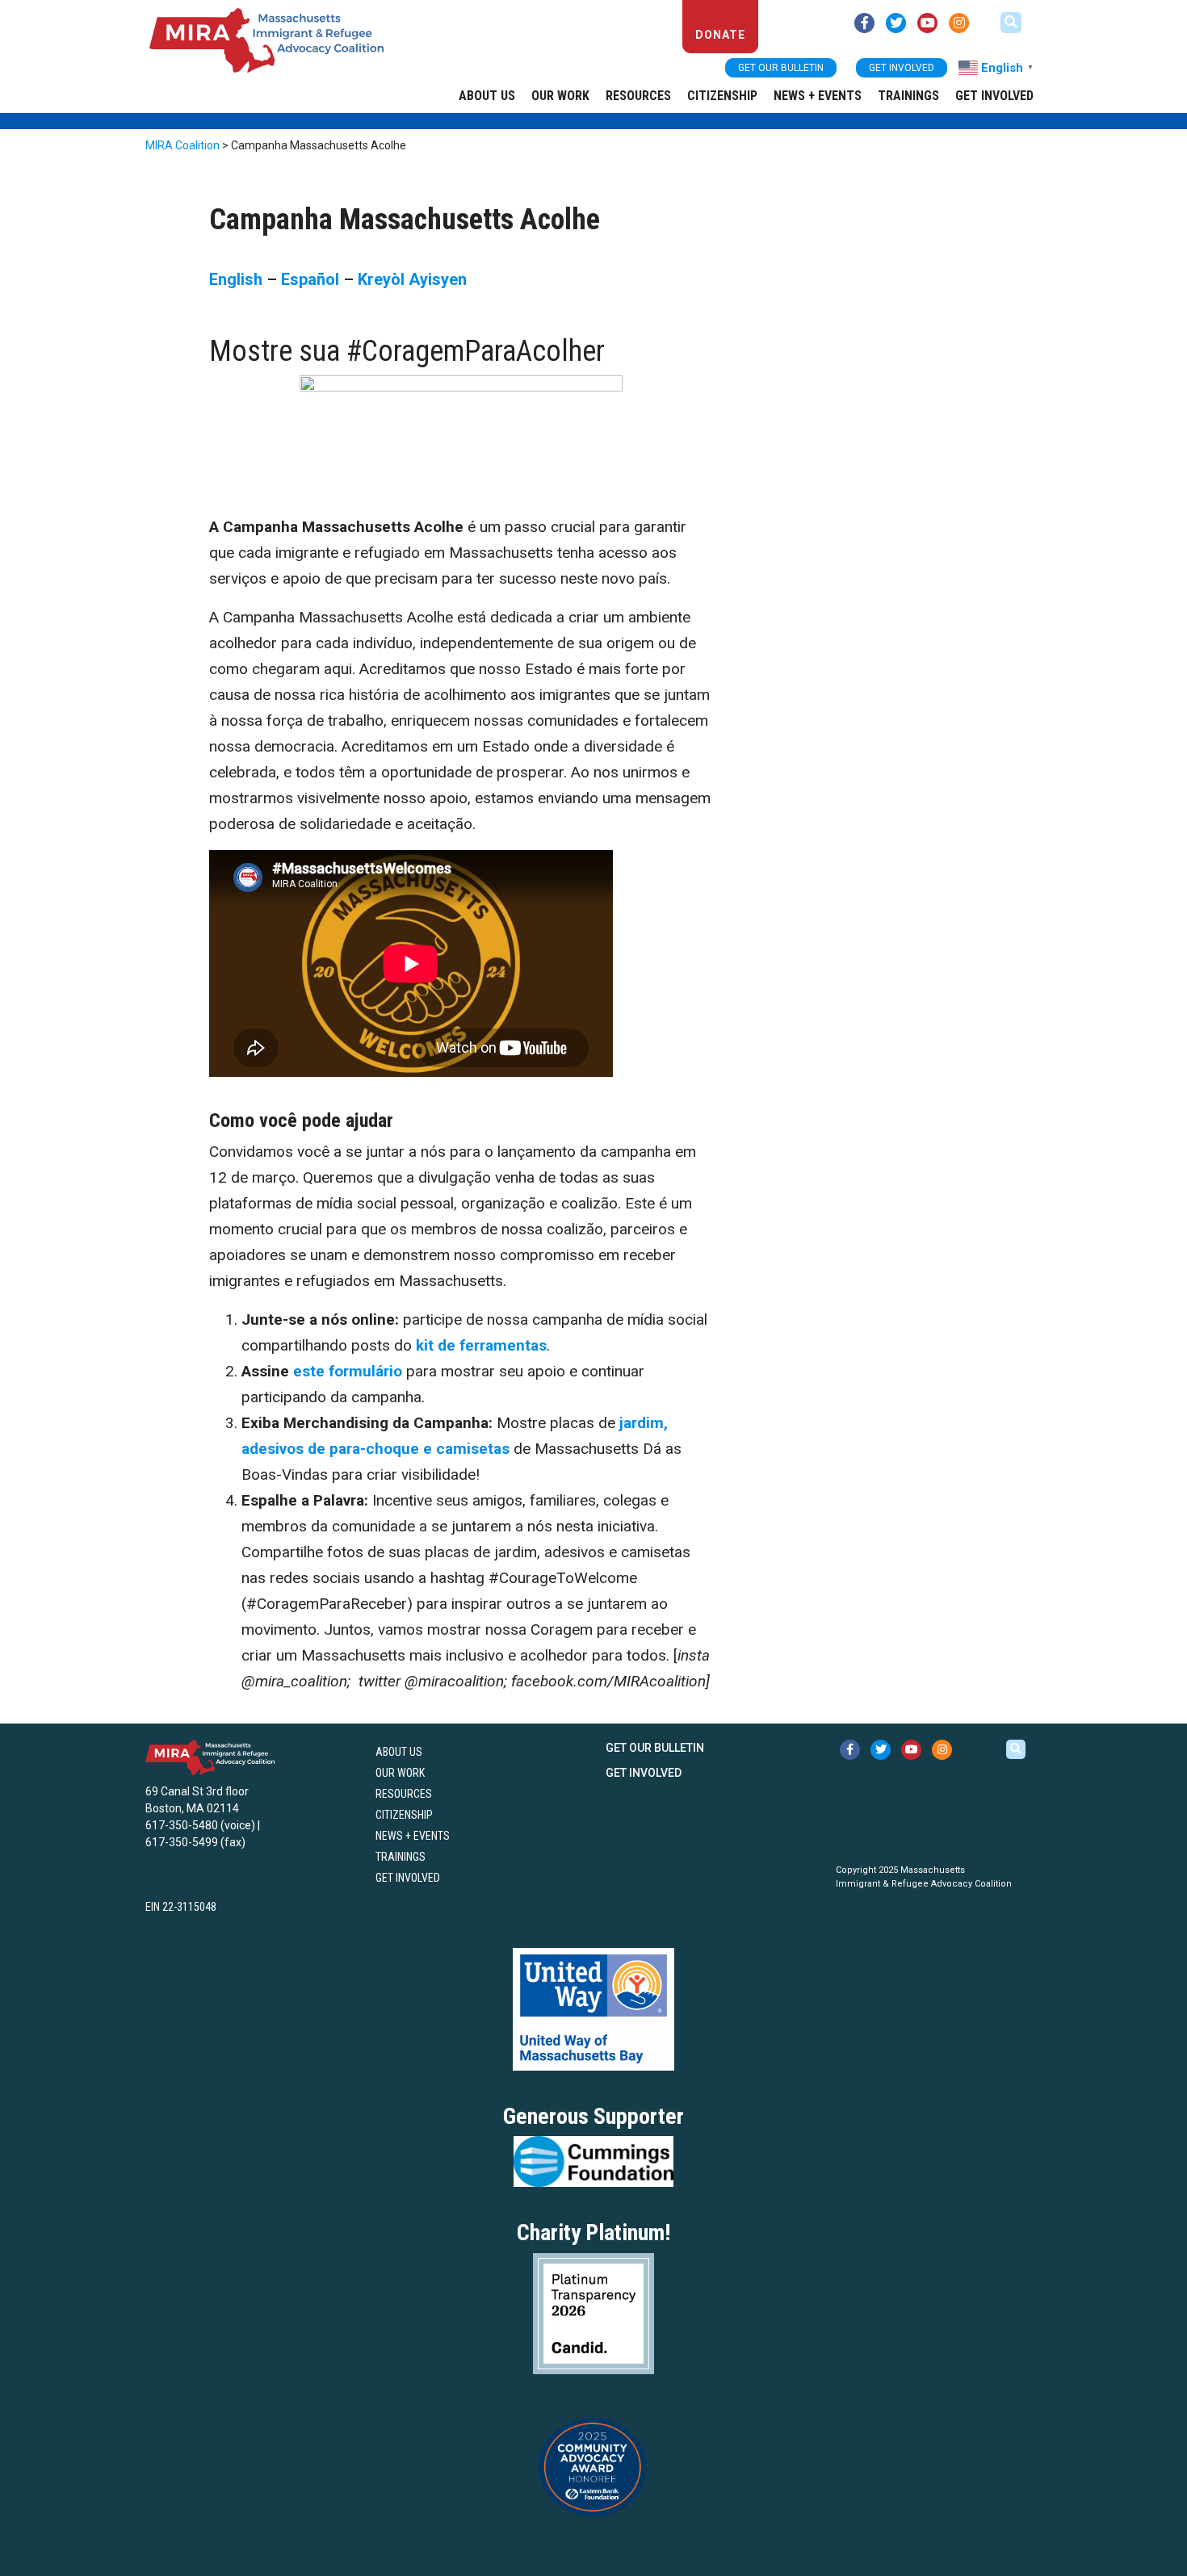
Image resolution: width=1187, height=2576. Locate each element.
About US (487, 96)
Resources (638, 96)
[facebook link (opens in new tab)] (864, 23)
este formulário (348, 1371)
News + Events (818, 96)
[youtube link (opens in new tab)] (927, 23)
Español (310, 279)
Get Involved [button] (902, 68)
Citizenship (722, 96)
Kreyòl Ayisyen (412, 279)
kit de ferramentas (481, 1345)
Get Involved (994, 96)
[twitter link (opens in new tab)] (896, 23)
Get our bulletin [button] (781, 68)
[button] (1011, 23)
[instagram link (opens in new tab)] (959, 23)
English (236, 279)
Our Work (560, 96)
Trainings (908, 96)
